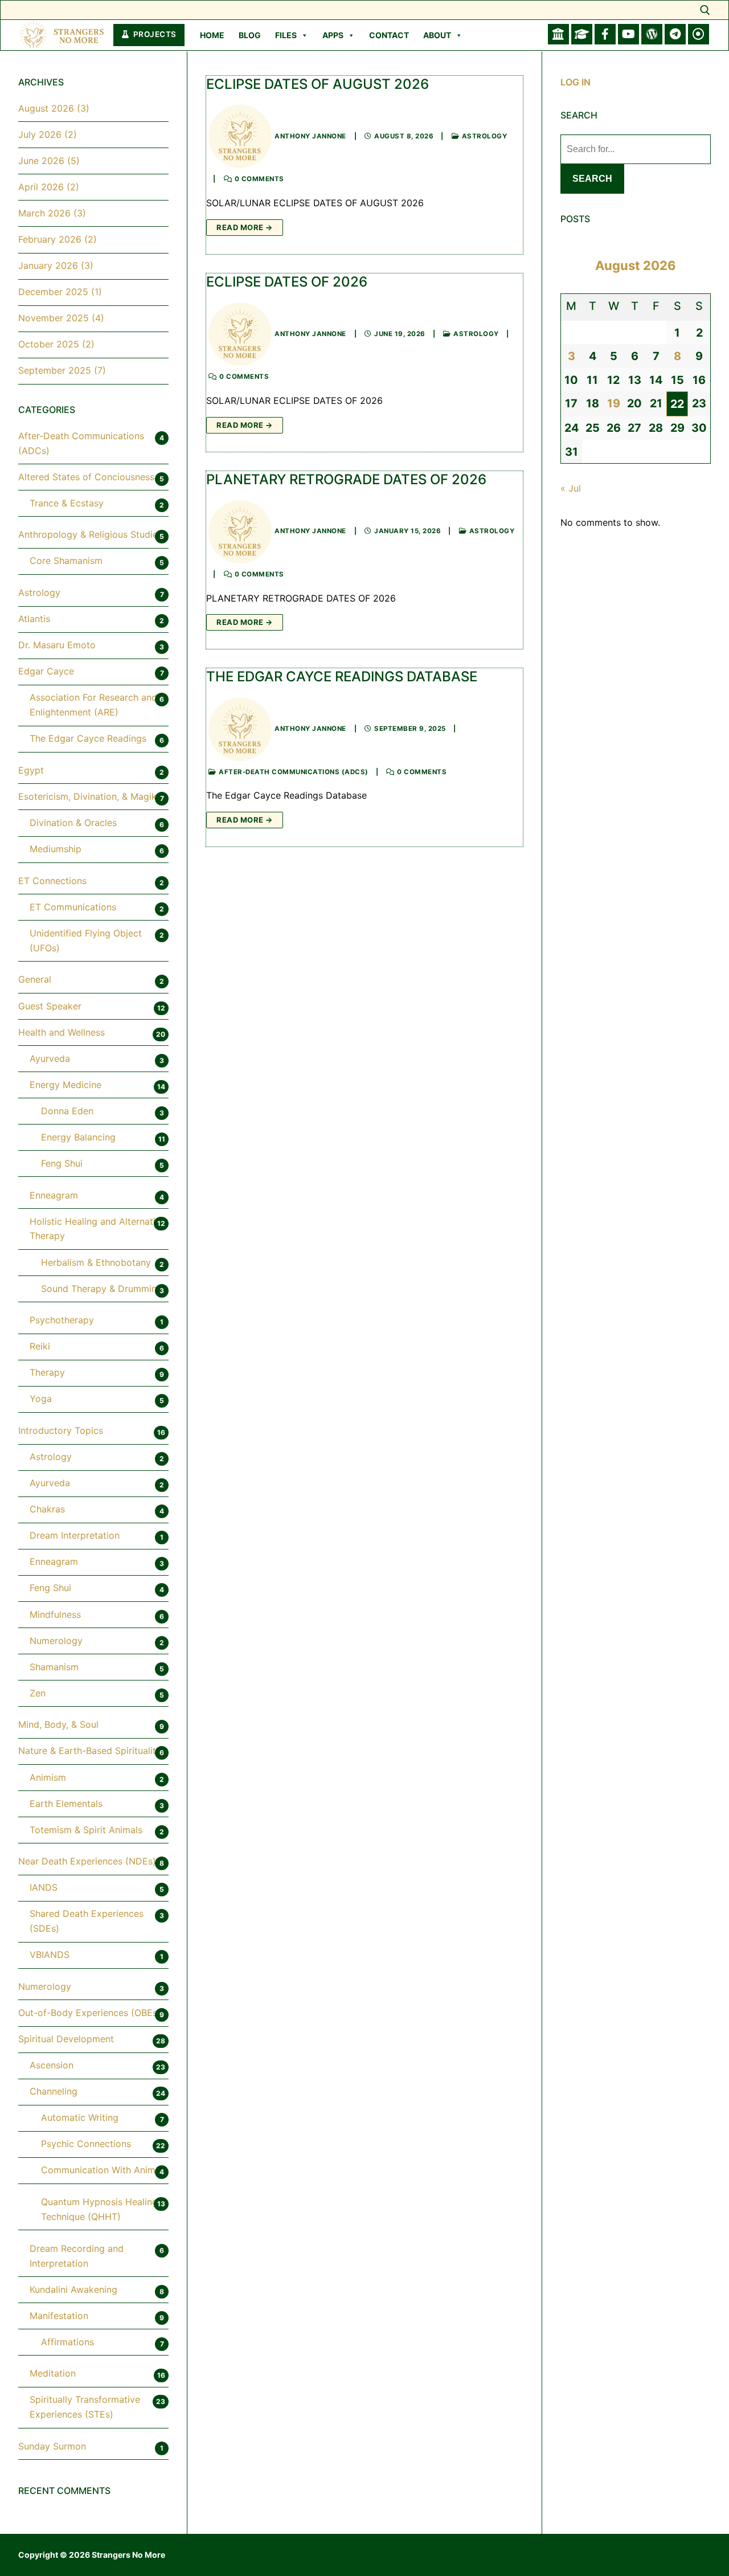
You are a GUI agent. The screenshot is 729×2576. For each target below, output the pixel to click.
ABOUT (437, 35)
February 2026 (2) (58, 239)
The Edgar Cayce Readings (88, 738)
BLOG (250, 35)
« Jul (571, 488)
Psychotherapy (62, 1320)
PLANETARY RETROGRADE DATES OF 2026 (346, 479)
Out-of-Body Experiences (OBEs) (89, 2013)
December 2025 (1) (60, 292)
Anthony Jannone (310, 136)
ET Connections (52, 881)
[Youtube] (628, 34)
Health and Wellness (62, 1032)
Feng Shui (62, 1163)
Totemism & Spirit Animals (86, 1830)
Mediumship (56, 849)
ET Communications (73, 907)
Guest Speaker (50, 1006)
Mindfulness (55, 1614)
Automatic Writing (80, 2117)
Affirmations (67, 2342)
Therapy (47, 1372)
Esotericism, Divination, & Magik (87, 796)
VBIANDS (50, 1955)
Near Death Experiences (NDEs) (87, 1861)
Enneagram (54, 1195)
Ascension (52, 2065)
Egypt (31, 770)
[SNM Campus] (582, 34)
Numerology (56, 1641)
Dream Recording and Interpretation (77, 2256)
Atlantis (34, 619)
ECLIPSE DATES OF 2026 (287, 282)
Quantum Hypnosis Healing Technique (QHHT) (99, 2209)
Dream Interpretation (75, 1535)
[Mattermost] (675, 34)
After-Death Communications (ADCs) (293, 772)
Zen (38, 1693)
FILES (286, 35)
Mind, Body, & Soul (58, 1724)
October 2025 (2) (56, 344)
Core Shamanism (66, 561)
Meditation (53, 2373)
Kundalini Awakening (73, 2289)
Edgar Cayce (46, 671)
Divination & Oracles (73, 823)
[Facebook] (605, 34)
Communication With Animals (104, 2170)
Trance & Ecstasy (67, 503)
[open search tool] (705, 10)
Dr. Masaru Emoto (57, 645)
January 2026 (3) (56, 265)
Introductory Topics (61, 1430)
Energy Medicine (65, 1085)
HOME (212, 35)
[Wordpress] (652, 34)
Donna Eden (67, 1111)
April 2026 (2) (49, 187)
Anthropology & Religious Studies (90, 534)
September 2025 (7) (62, 370)
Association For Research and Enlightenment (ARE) (93, 705)
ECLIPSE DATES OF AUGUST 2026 (318, 84)
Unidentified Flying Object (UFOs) (86, 941)
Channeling (54, 2091)
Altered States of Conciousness (86, 477)
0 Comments (258, 179)
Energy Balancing (78, 1137)
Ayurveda (50, 1058)
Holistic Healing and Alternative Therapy (98, 1229)
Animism (48, 1777)
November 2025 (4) (61, 318)
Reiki (40, 1346)
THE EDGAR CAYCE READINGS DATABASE (342, 676)
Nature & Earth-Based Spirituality (90, 1751)
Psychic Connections (86, 2144)
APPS (333, 35)
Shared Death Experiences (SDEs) (87, 1921)
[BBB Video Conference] (699, 34)
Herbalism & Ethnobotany (96, 1262)
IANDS (44, 1887)
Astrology (483, 136)
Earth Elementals (66, 1804)
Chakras (47, 1509)
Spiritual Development (66, 2039)
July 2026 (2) (48, 134)
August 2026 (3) (54, 108)
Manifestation (59, 2316)
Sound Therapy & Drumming (102, 1289)
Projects (154, 34)
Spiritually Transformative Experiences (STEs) (85, 2407)
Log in (576, 82)
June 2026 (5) (49, 161)
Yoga (41, 1399)
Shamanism (54, 1667)
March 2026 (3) (52, 213)
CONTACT (389, 35)
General (35, 979)
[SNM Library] (558, 34)
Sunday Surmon (52, 2446)
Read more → (245, 227)
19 (614, 403)
